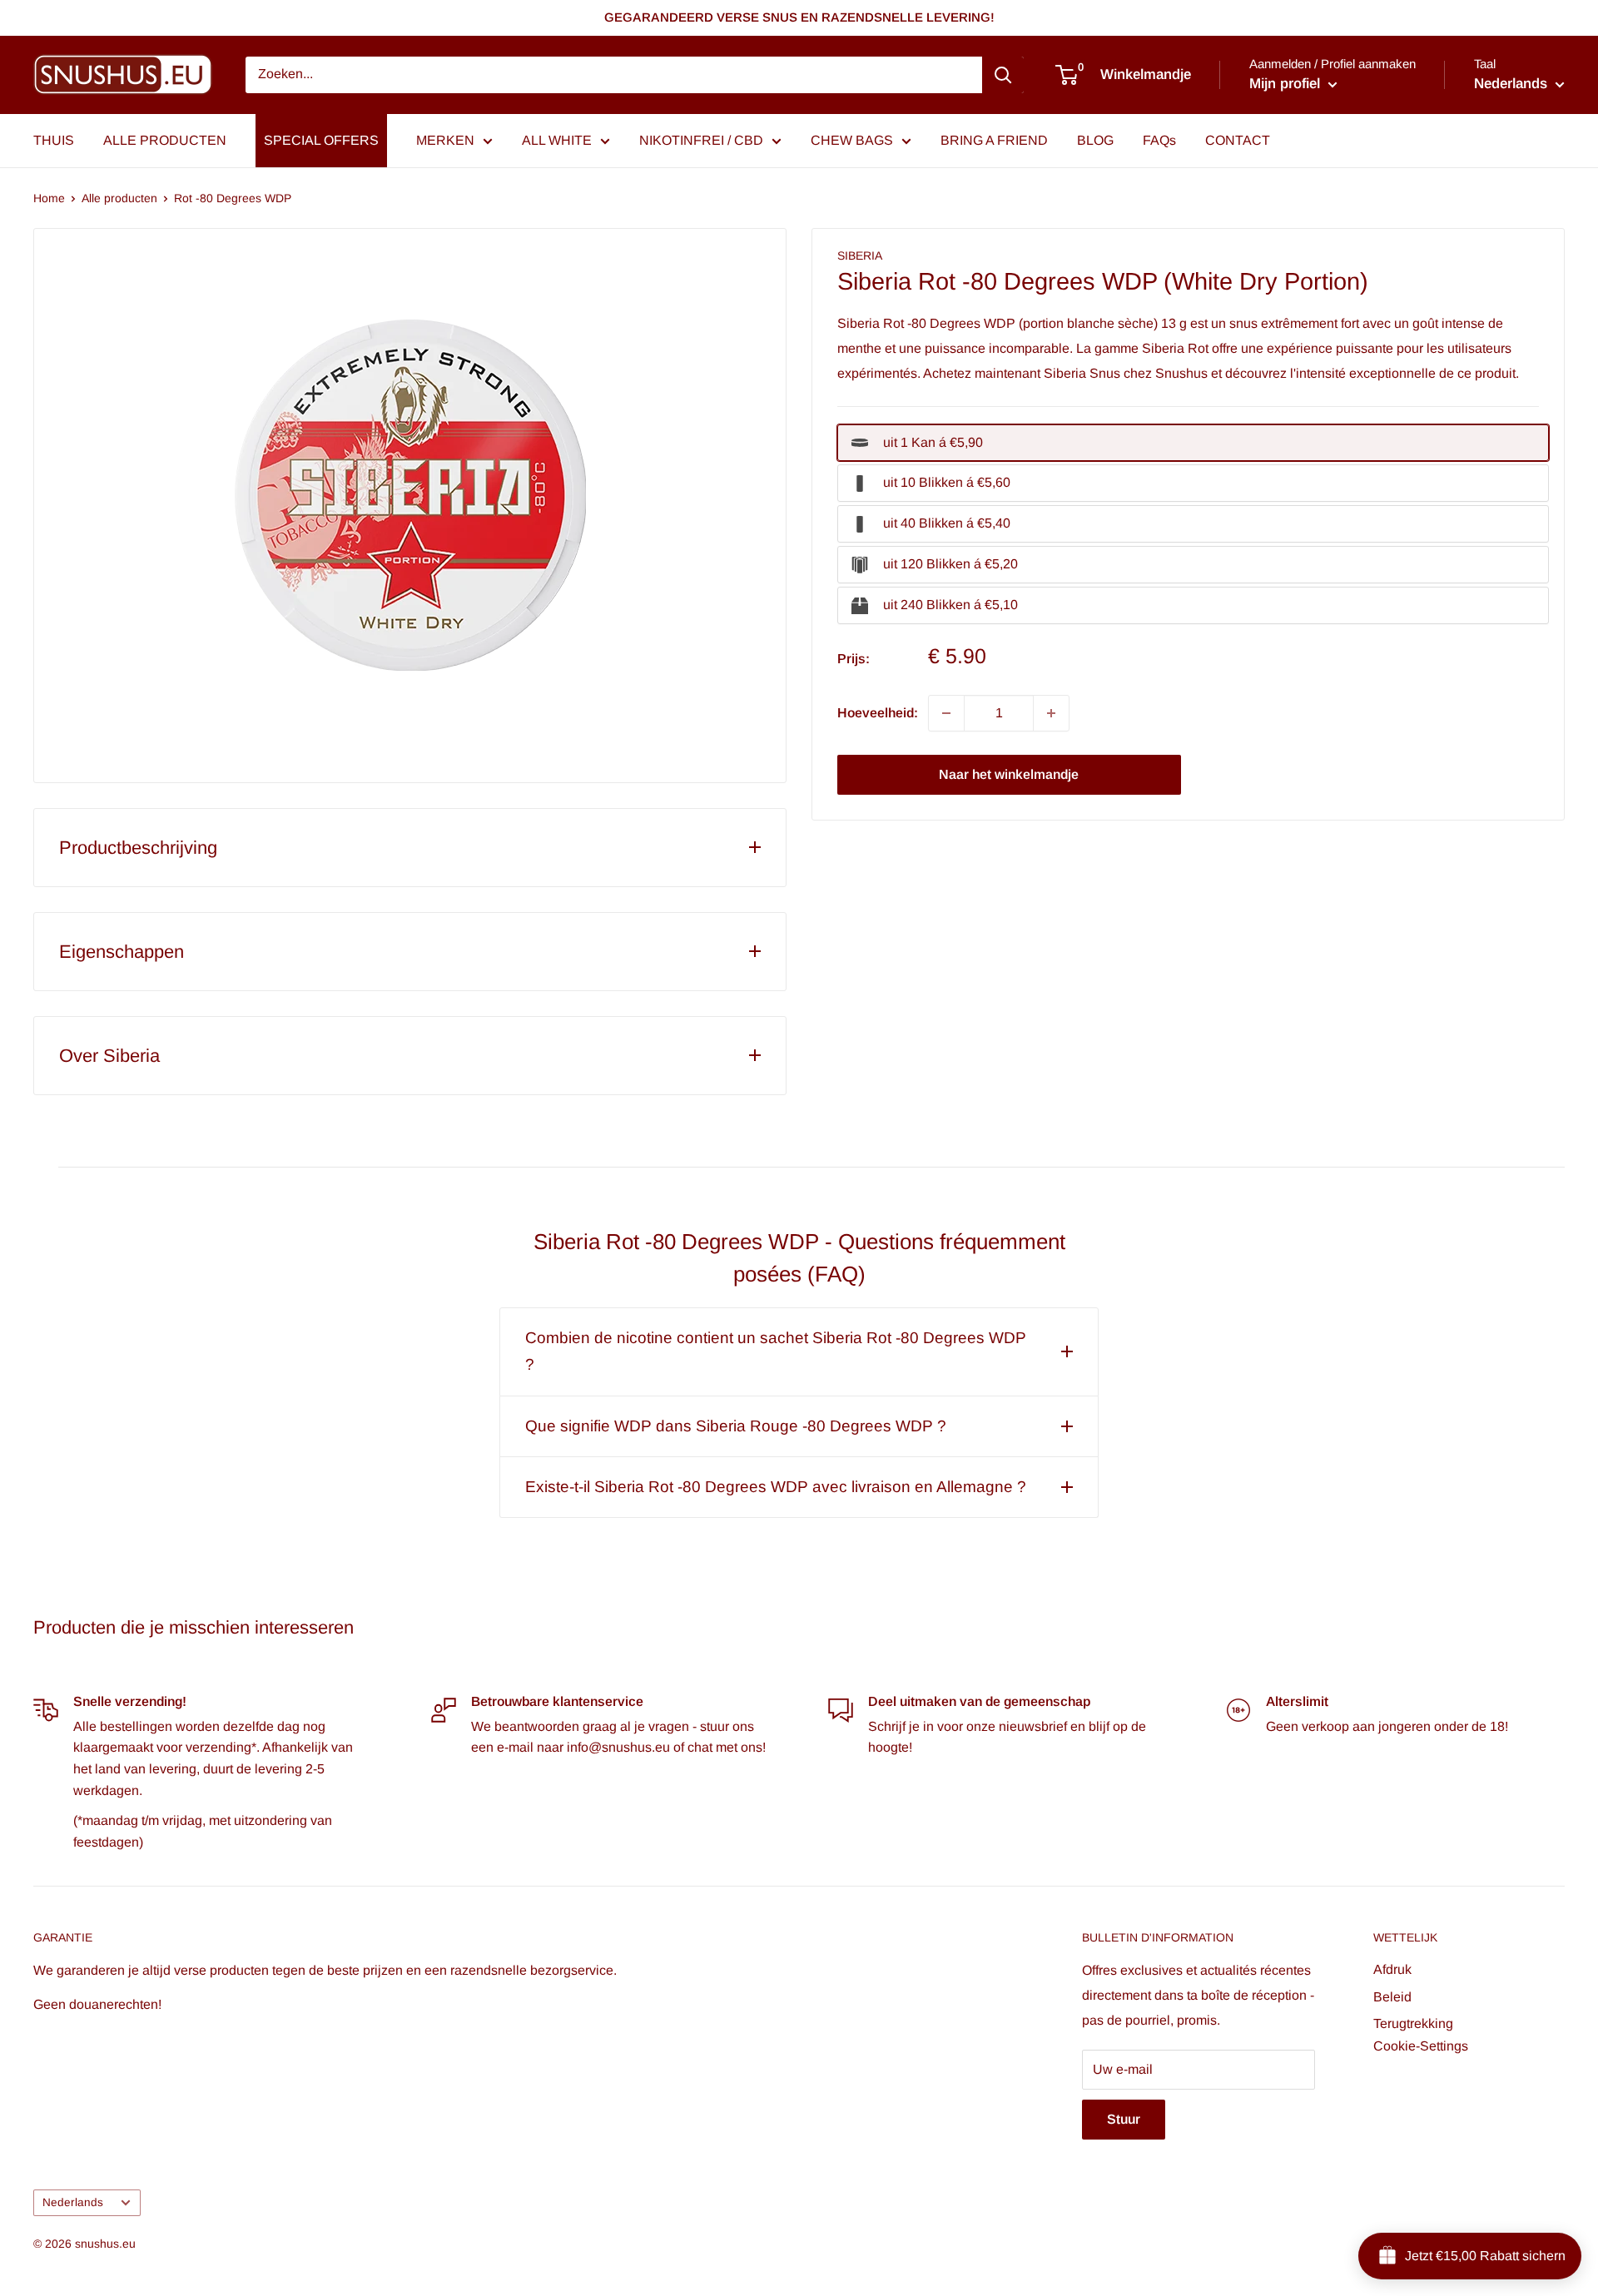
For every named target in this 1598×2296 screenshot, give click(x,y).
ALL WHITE (557, 140)
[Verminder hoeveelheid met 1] (946, 713)
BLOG (1095, 140)
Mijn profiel (1287, 84)
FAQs (1159, 140)
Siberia (860, 255)
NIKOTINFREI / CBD (701, 140)
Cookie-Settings (1421, 2046)
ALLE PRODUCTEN (165, 140)
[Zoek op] (1003, 75)
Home (49, 198)
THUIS (54, 140)
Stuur (1124, 2119)
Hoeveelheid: (878, 713)
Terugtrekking (1413, 2023)
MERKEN (445, 140)
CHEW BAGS (852, 140)
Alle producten (119, 198)
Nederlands (73, 2202)
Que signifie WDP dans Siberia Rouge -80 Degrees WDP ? (736, 1426)
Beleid (1392, 1997)
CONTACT (1238, 140)
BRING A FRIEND (994, 140)
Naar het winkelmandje (1009, 774)
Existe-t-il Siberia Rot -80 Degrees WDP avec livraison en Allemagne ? (776, 1487)
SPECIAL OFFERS (321, 140)
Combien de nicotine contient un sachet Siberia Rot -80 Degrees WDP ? (776, 1351)
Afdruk (1392, 1969)
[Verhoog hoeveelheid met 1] (1051, 713)
